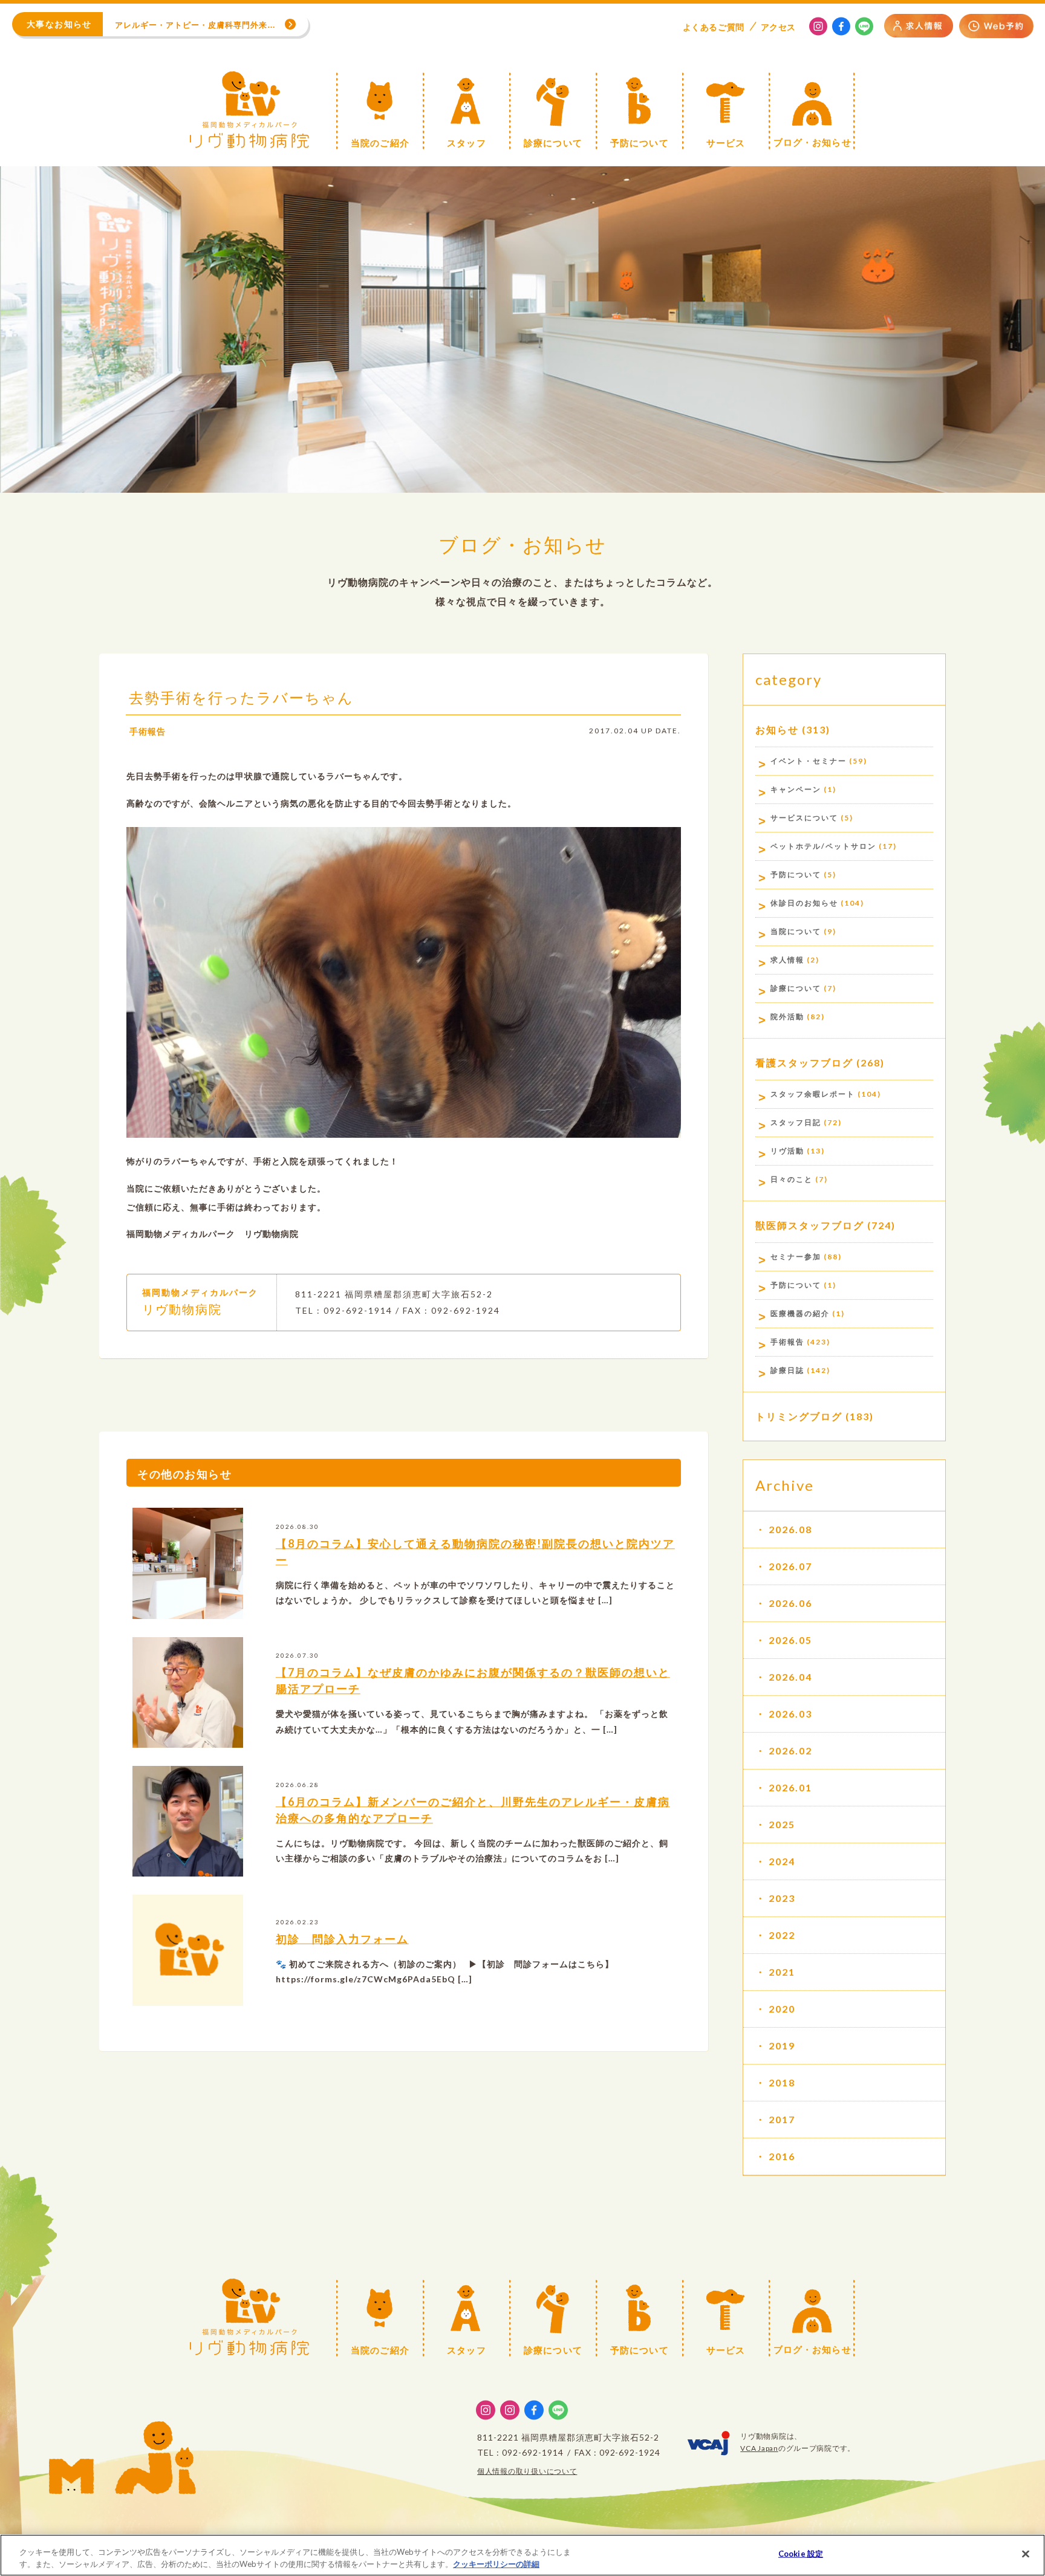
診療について (796, 988)
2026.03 (790, 1714)
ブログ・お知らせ (522, 544)
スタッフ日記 (796, 1122)
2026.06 (790, 1603)
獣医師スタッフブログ (810, 1225)
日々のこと (792, 1179)
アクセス (778, 27)
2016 (782, 2156)
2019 (782, 2046)
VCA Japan (759, 2448)
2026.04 (790, 1677)
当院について (796, 931)
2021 (782, 1972)
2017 (782, 2119)
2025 (782, 1824)
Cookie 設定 (801, 2554)
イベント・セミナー (809, 761)
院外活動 (787, 1017)
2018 (782, 2082)
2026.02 (790, 1750)
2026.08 (790, 1529)
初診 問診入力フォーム (342, 1939)
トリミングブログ (799, 1416)
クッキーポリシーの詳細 (496, 2563)
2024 (782, 1861)
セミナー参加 (796, 1257)
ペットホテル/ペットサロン (823, 846)
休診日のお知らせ (804, 903)
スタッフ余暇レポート (813, 1094)
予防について (796, 874)
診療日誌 (787, 1370)
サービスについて (804, 818)
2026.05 (790, 1640)
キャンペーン (796, 789)
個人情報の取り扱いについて (527, 2471)
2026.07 (790, 1566)
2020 (782, 2009)
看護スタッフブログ (804, 1063)
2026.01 (790, 1787)
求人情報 (787, 960)
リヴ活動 (787, 1151)
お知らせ (777, 729)
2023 (782, 1898)
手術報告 (148, 731)
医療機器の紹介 (800, 1313)
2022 (782, 1935)
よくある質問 (714, 27)
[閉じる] (1026, 2554)
